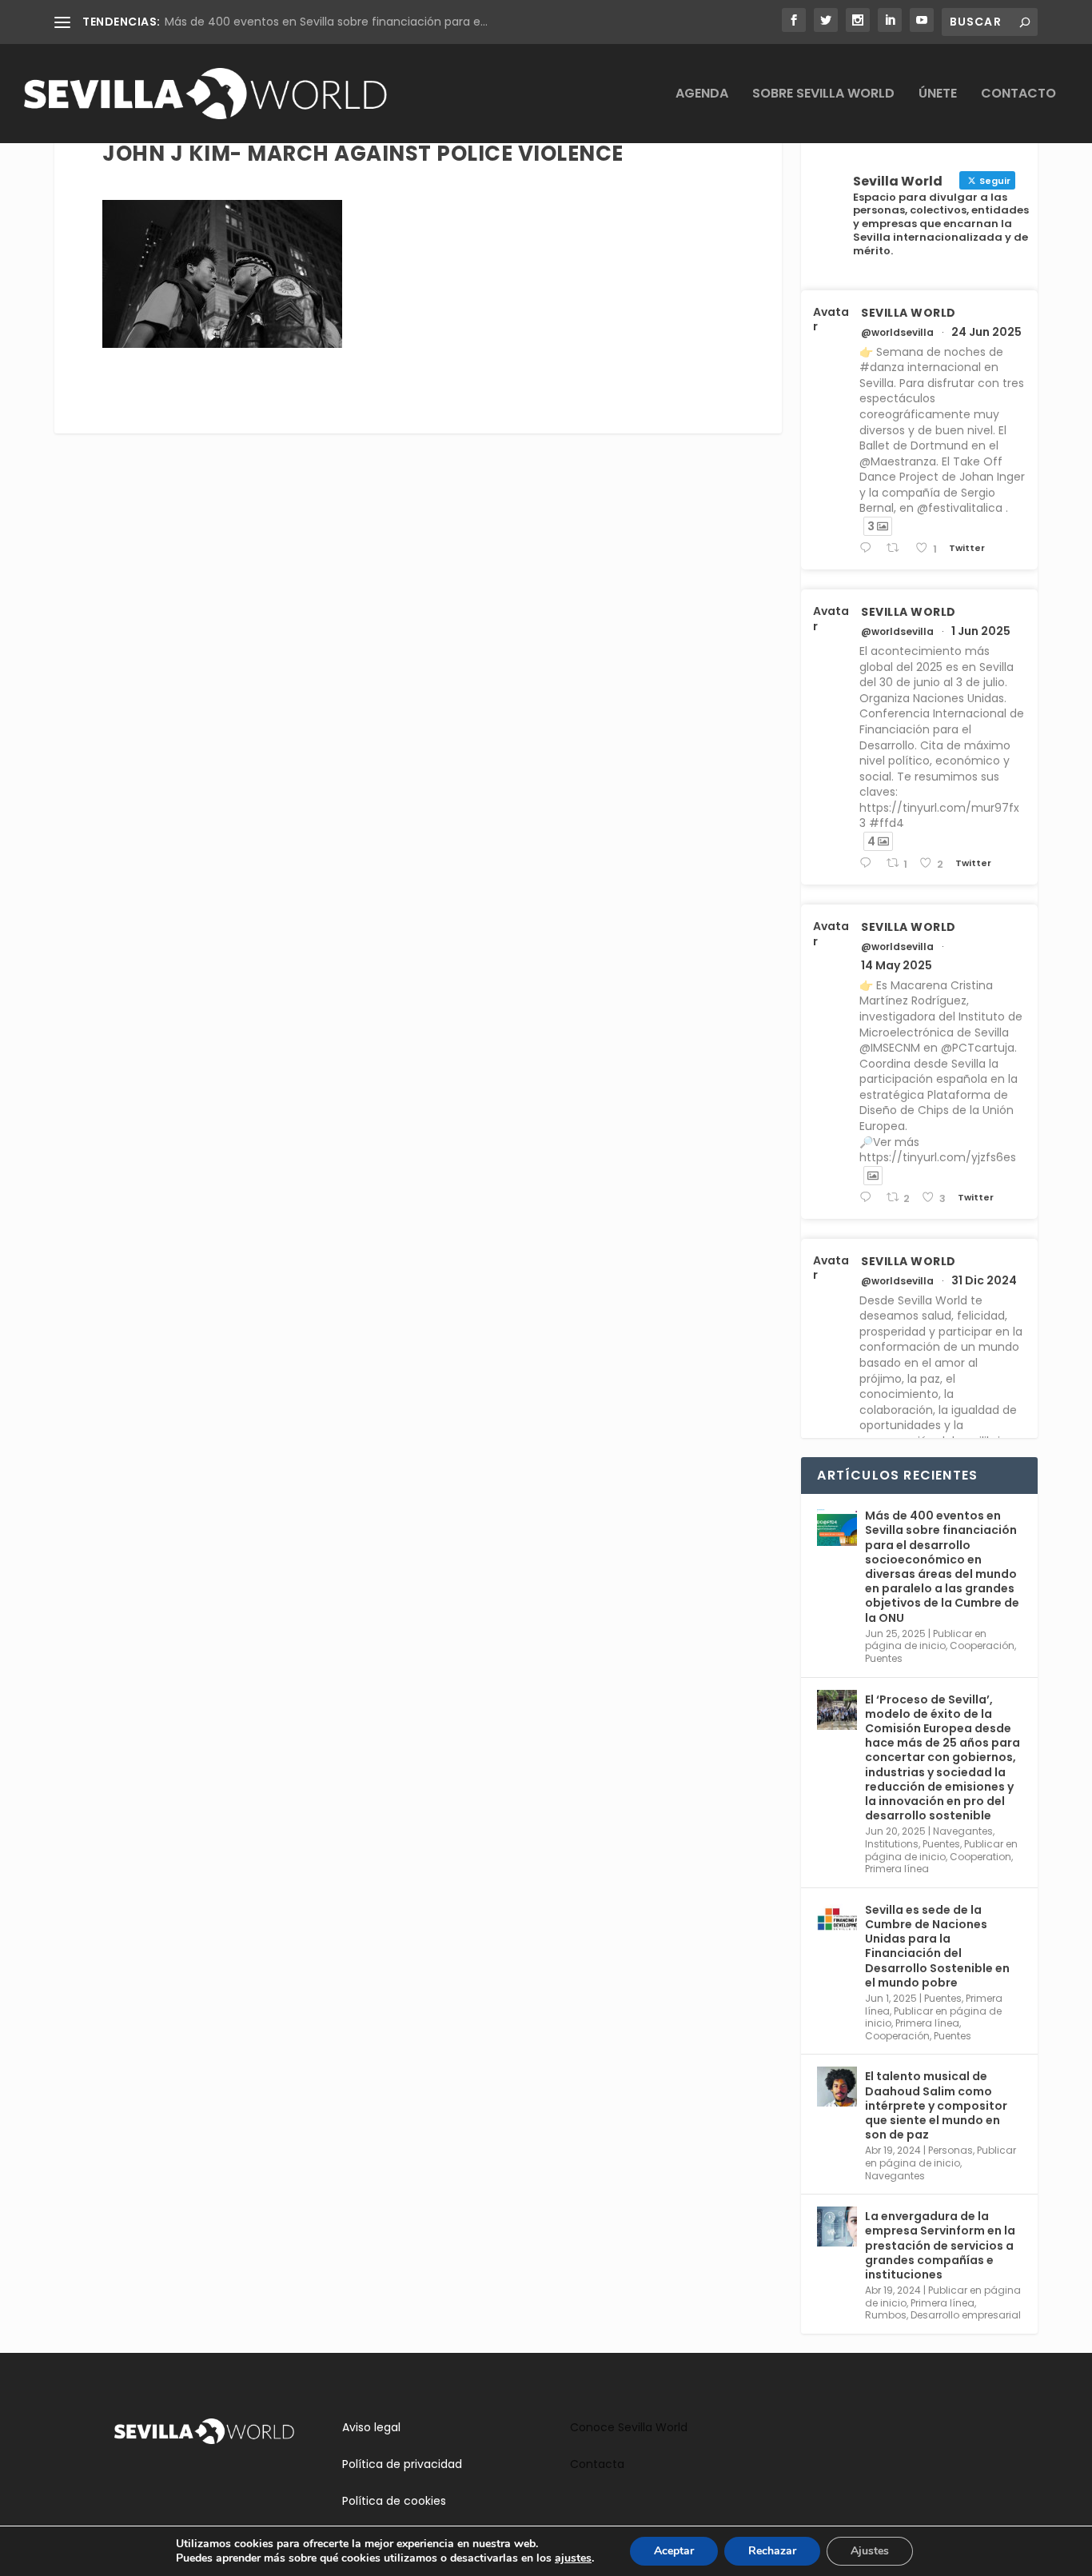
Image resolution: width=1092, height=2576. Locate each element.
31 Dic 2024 (984, 1280)
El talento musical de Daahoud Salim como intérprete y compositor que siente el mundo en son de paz (936, 2105)
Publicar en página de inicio (926, 1640)
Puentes (884, 1658)
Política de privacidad (402, 2464)
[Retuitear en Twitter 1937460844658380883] (897, 548)
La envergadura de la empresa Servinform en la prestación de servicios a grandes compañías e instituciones (940, 2245)
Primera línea (897, 1869)
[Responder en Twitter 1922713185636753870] (869, 1198)
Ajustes (870, 2551)
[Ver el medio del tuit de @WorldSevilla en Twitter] (873, 1176)
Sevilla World (909, 313)
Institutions (892, 1844)
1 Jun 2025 (981, 631)
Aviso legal (371, 2427)
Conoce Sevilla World (629, 2427)
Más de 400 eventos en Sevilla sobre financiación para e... (326, 22)
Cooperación (982, 1645)
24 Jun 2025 (986, 332)
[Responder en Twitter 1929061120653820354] (869, 863)
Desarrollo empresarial (966, 2315)
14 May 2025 (897, 965)
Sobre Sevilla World (823, 95)
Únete (938, 95)
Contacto (1018, 95)
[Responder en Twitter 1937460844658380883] (869, 548)
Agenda (702, 95)
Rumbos (886, 2315)
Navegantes (963, 1831)
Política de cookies (394, 2501)
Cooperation (980, 1857)
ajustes (573, 2558)
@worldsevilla (897, 333)
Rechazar (772, 2551)
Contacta (597, 2464)
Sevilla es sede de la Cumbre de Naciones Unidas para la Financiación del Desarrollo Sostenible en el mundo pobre (937, 1946)
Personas (951, 2150)
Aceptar (674, 2551)
